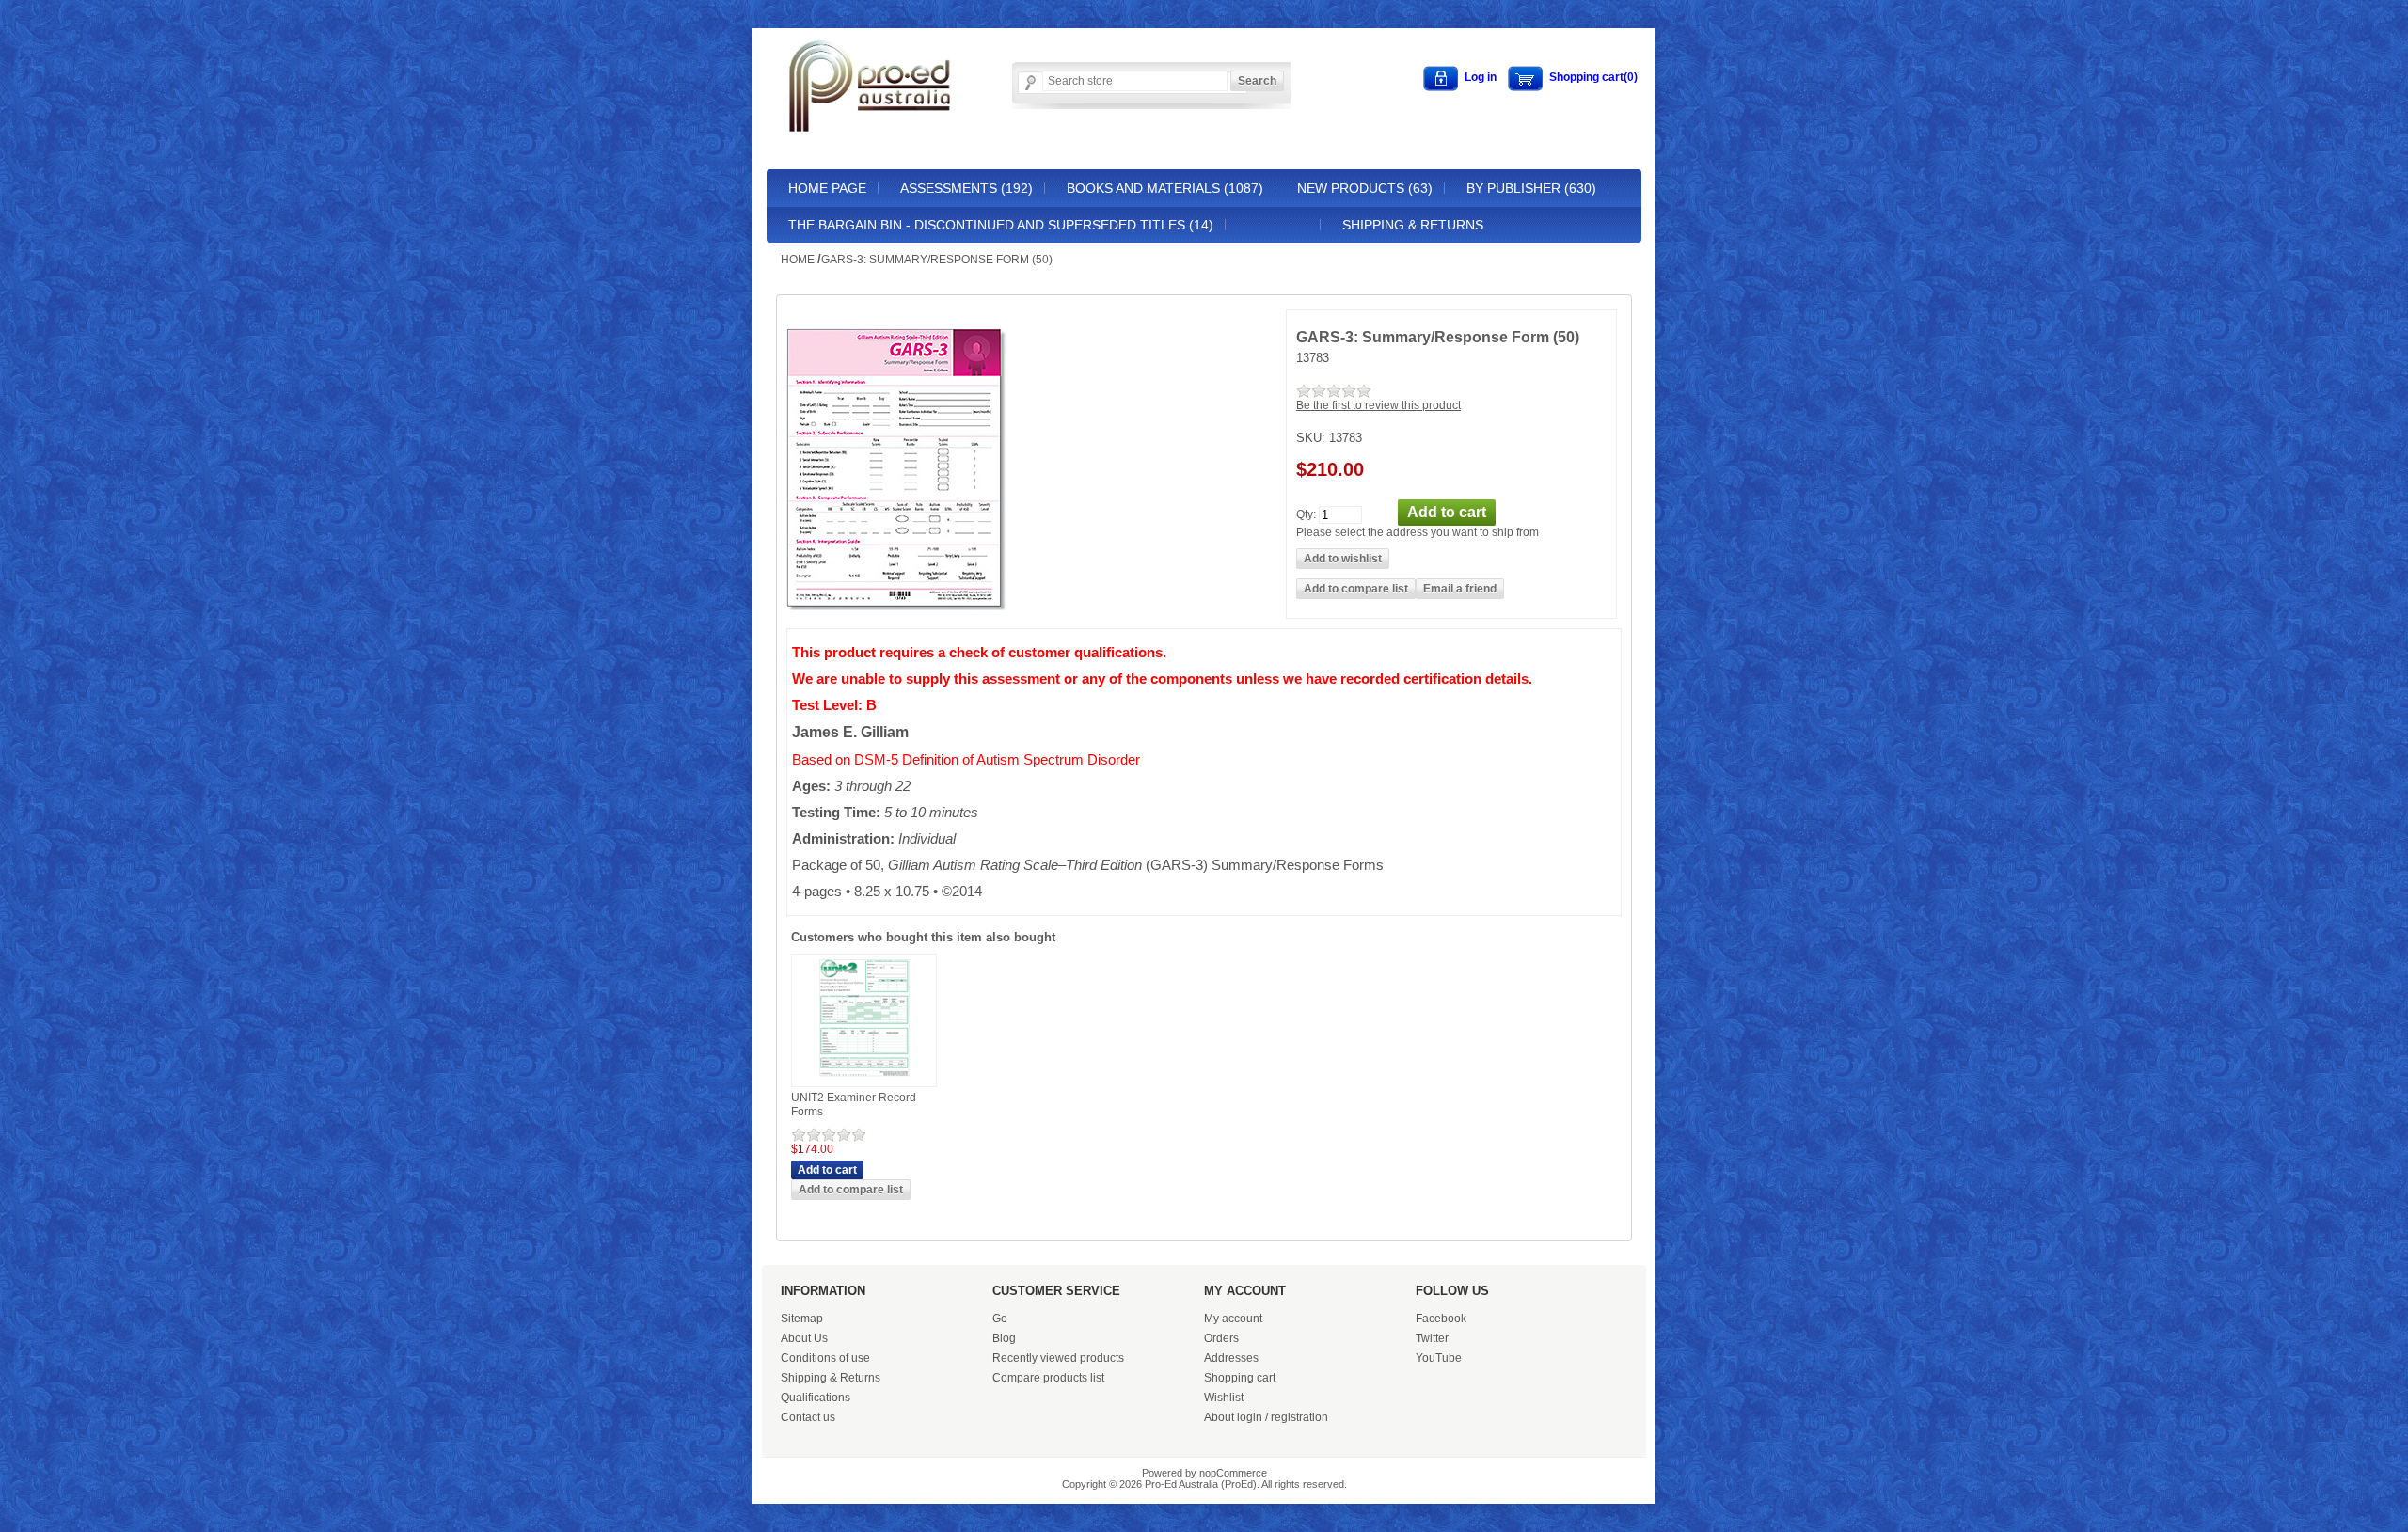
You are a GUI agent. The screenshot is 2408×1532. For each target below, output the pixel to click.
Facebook (1441, 1319)
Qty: (1306, 513)
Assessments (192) (966, 188)
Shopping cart (1240, 1378)
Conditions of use (825, 1358)
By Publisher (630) (1531, 188)
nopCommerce (1233, 1473)
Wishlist (1224, 1398)
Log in (1481, 77)
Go (1000, 1319)
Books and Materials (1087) (1165, 188)
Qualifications (816, 1398)
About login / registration (1266, 1417)
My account (1233, 1319)
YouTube (1439, 1358)
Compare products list (1048, 1378)
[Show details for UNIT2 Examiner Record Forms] (864, 1078)
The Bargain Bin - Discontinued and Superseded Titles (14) (1001, 225)
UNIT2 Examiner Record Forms (854, 1105)
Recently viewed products (1058, 1358)
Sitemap (802, 1319)
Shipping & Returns (1413, 225)
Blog (1004, 1338)
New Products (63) (1365, 188)
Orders (1221, 1338)
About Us (804, 1338)
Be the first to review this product (1378, 405)
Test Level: (829, 705)
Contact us (808, 1417)
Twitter (1432, 1338)
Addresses (1231, 1358)
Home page (827, 188)
